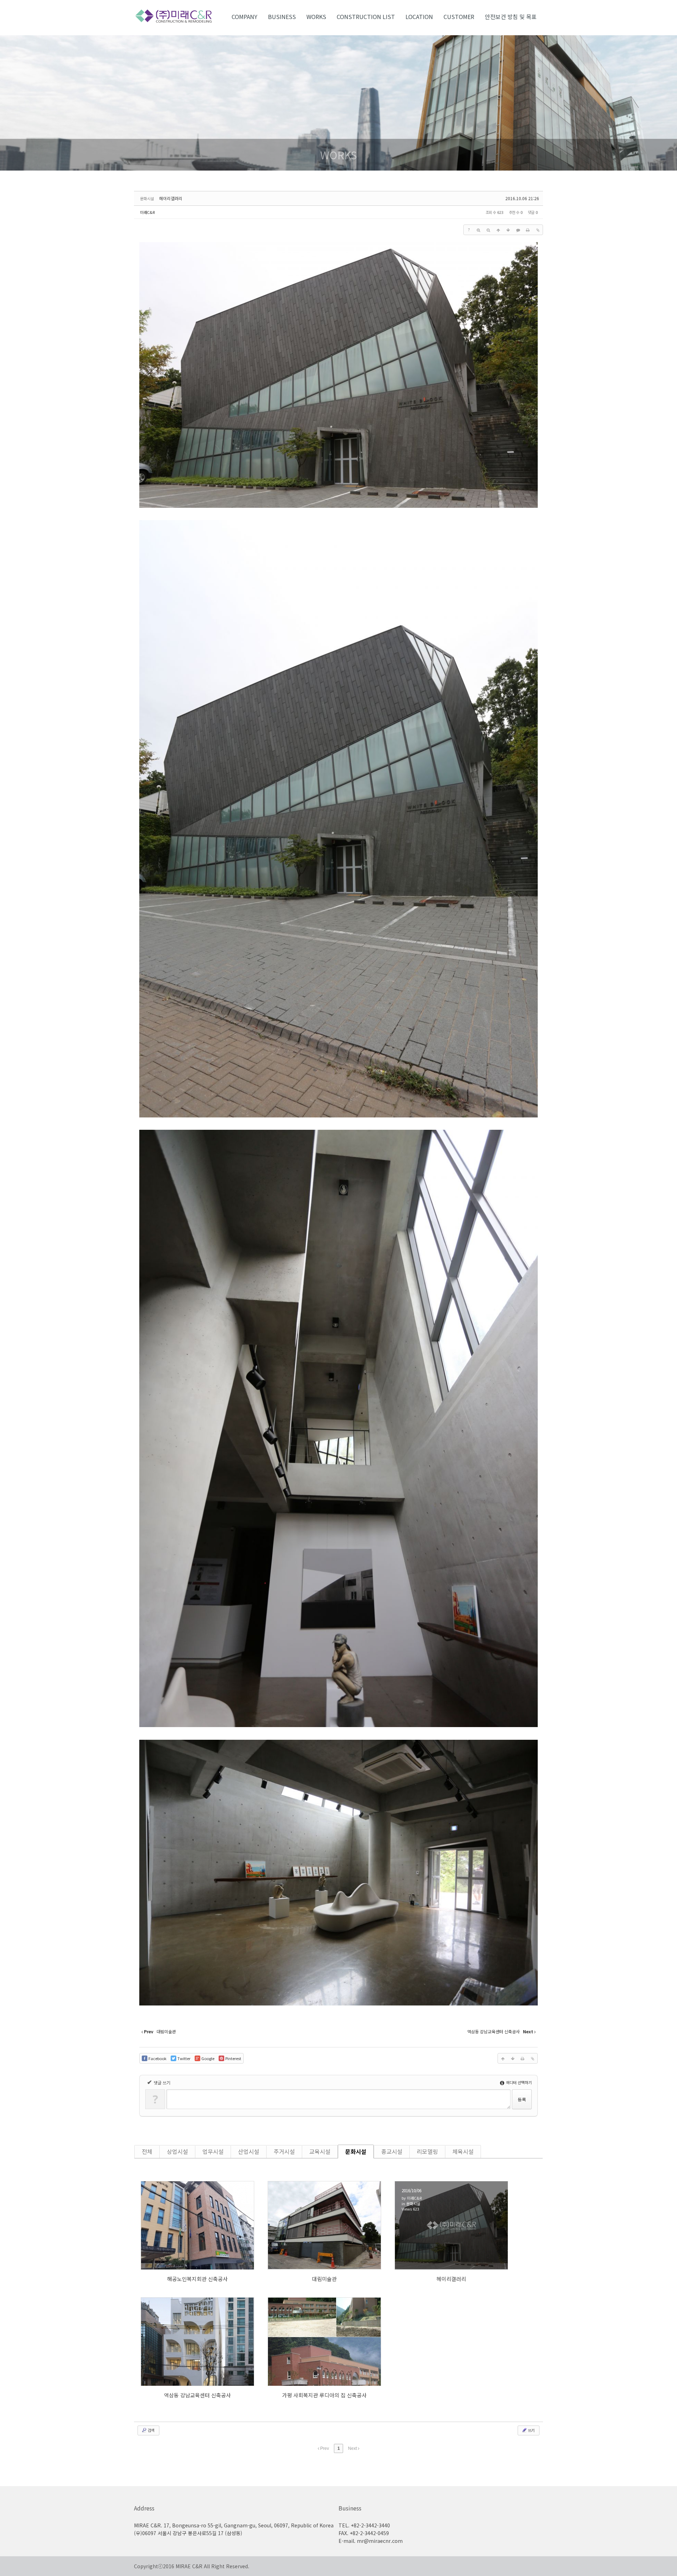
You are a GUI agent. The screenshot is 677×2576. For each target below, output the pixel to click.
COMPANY (245, 17)
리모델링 (427, 2151)
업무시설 (213, 2151)
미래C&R (147, 212)
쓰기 (531, 2430)
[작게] (488, 230)
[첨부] (538, 230)
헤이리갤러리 (171, 198)
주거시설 (284, 2151)
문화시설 (356, 2151)
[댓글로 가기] (518, 230)
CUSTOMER (459, 17)
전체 (147, 2151)
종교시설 (392, 2151)
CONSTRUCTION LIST (366, 17)
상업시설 (177, 2151)
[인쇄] (528, 230)
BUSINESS (282, 17)
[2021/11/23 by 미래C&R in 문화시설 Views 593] (197, 2225)
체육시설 (463, 2151)
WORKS (316, 17)
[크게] (478, 230)
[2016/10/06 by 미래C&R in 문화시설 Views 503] (197, 2342)
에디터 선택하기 (518, 2082)
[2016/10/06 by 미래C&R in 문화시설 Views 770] (324, 2225)
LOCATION (419, 17)
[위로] (498, 230)
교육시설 (320, 2151)
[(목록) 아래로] (508, 230)
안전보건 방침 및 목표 (511, 17)
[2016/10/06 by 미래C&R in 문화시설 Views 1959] (324, 2342)
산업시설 (249, 2151)
